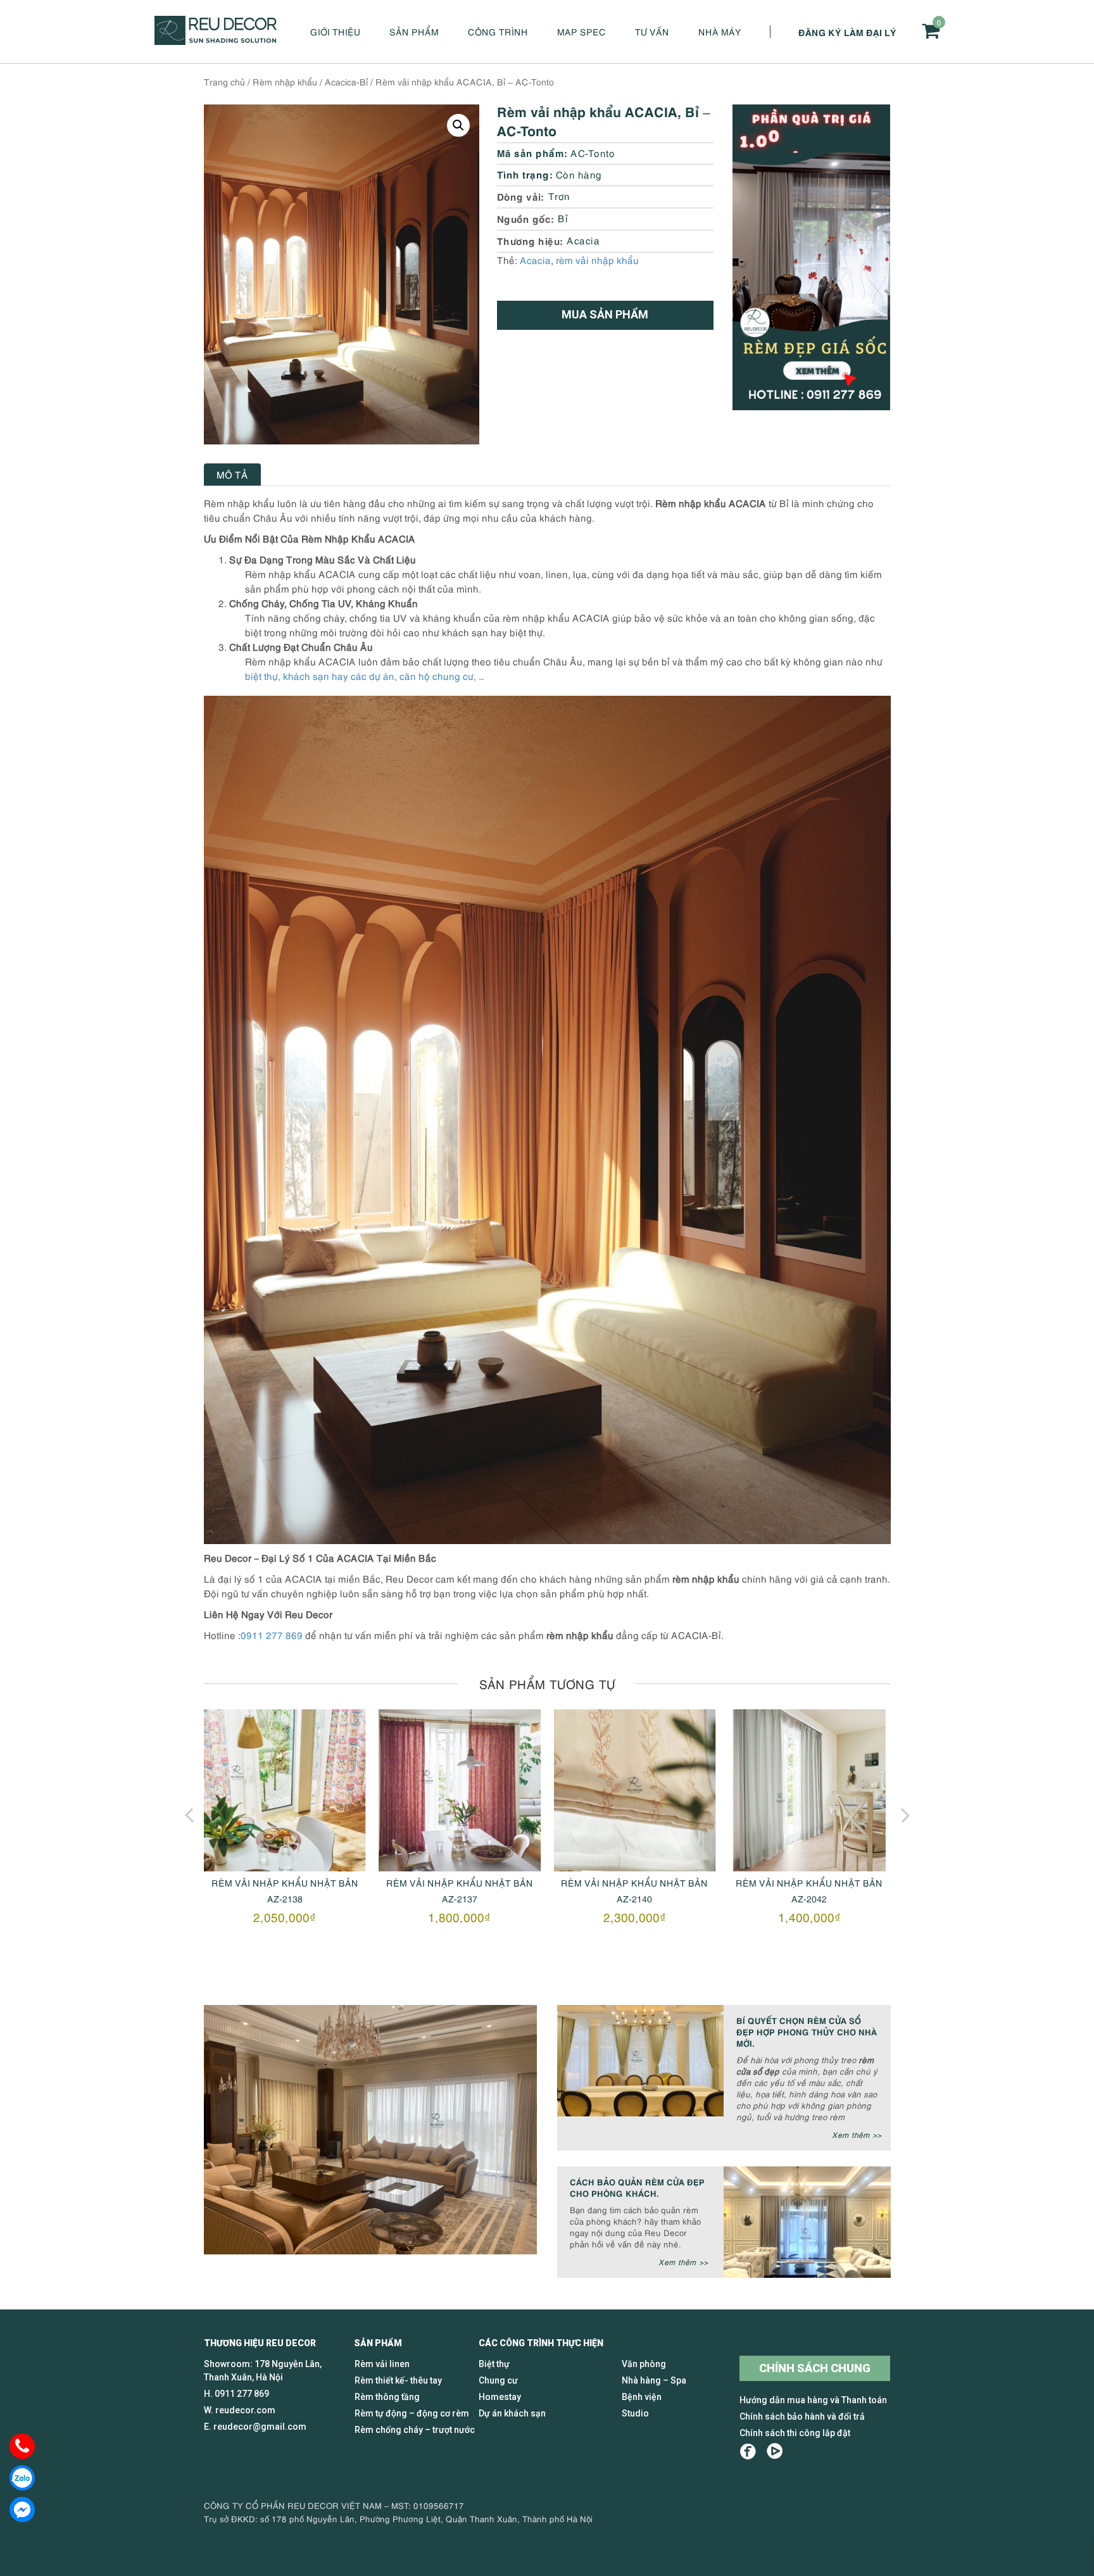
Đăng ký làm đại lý (847, 32)
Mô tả (232, 474)
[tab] (232, 474)
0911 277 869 (272, 1635)
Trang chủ (224, 81)
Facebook (748, 2452)
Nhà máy (720, 31)
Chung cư (498, 2380)
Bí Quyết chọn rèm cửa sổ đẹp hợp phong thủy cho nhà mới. (807, 2031)
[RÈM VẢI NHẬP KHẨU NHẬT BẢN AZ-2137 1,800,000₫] (285, 1790)
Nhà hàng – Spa (654, 2380)
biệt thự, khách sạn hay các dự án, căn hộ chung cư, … (365, 675)
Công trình (498, 31)
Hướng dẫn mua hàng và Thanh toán (813, 2400)
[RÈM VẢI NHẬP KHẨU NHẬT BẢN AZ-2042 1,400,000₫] (634, 1790)
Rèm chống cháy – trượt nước (415, 2430)
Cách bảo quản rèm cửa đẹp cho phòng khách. (637, 2187)
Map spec (582, 31)
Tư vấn (652, 31)
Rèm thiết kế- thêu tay (398, 2380)
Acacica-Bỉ (346, 81)
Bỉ (563, 218)
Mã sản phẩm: (532, 152)
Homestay (500, 2397)
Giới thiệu (335, 31)
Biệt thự (494, 2364)
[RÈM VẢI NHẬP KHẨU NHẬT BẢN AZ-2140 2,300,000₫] (460, 1790)
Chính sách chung (815, 2368)
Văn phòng (644, 2364)
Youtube (775, 2452)
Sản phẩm (414, 31)
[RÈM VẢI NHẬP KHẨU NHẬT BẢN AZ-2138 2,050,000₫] (809, 1790)
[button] (458, 125)
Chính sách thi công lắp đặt (795, 2433)
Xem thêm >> (857, 2134)
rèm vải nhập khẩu (597, 260)
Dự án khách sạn (512, 2413)
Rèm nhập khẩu (285, 81)
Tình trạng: (525, 174)
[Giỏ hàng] (931, 31)
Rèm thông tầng (387, 2397)
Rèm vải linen (382, 2364)
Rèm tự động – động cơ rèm (412, 2413)
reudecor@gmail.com (260, 2427)
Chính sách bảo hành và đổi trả (802, 2416)
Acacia (583, 240)
